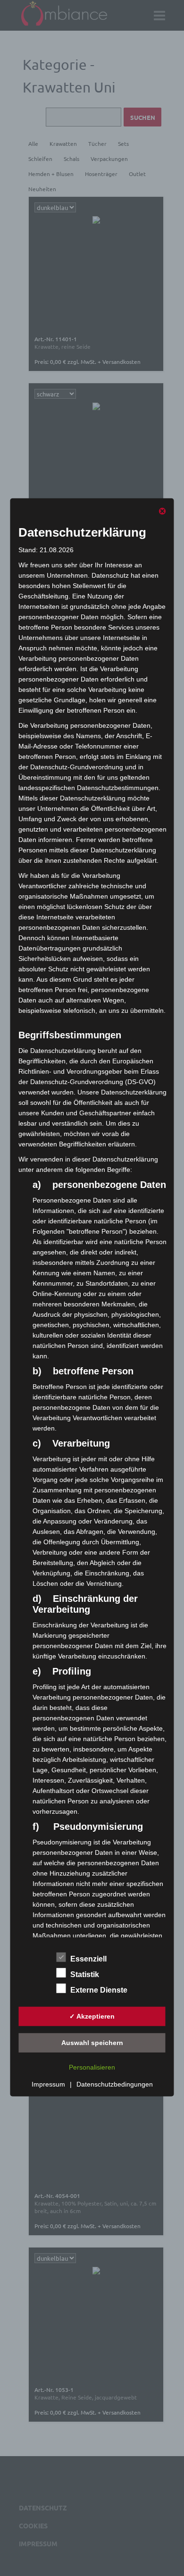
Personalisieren (92, 2067)
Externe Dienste (99, 1990)
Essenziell (88, 1959)
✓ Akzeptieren (92, 2016)
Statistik (85, 1974)
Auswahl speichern (92, 2042)
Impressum (48, 2084)
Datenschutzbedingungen (115, 2084)
